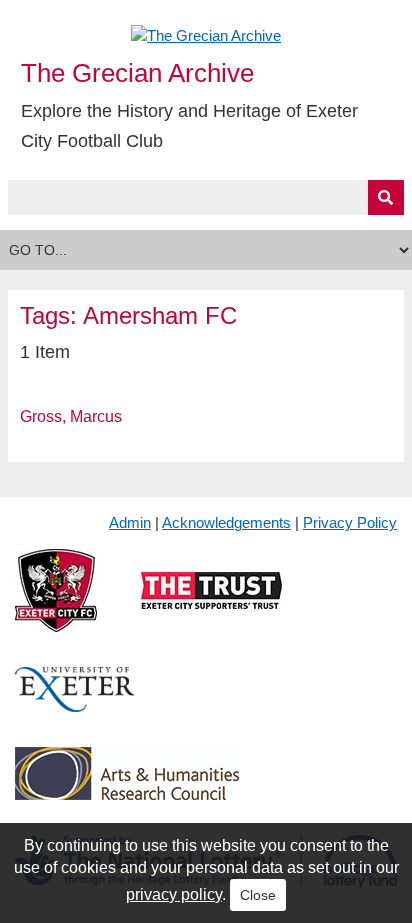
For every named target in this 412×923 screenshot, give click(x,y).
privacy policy (174, 894)
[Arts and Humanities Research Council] (127, 789)
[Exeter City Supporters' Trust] (211, 606)
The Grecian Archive (137, 73)
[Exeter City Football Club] (56, 606)
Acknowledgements (226, 522)
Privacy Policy (350, 522)
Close (258, 895)
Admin (130, 522)
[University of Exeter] (75, 705)
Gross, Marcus (71, 416)
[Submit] (386, 197)
